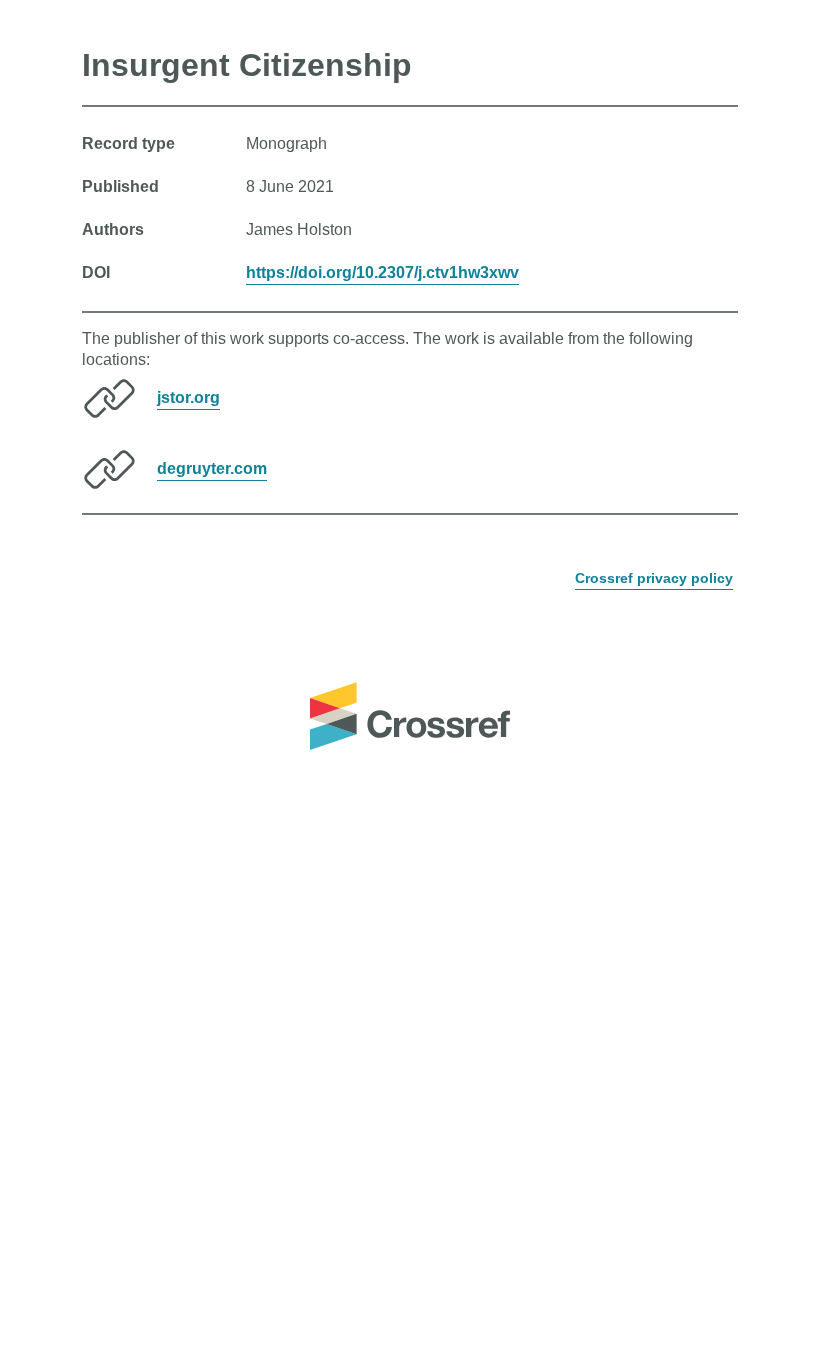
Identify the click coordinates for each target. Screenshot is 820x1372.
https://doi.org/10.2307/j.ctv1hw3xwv (382, 272)
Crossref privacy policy (654, 578)
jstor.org (188, 397)
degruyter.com (212, 468)
